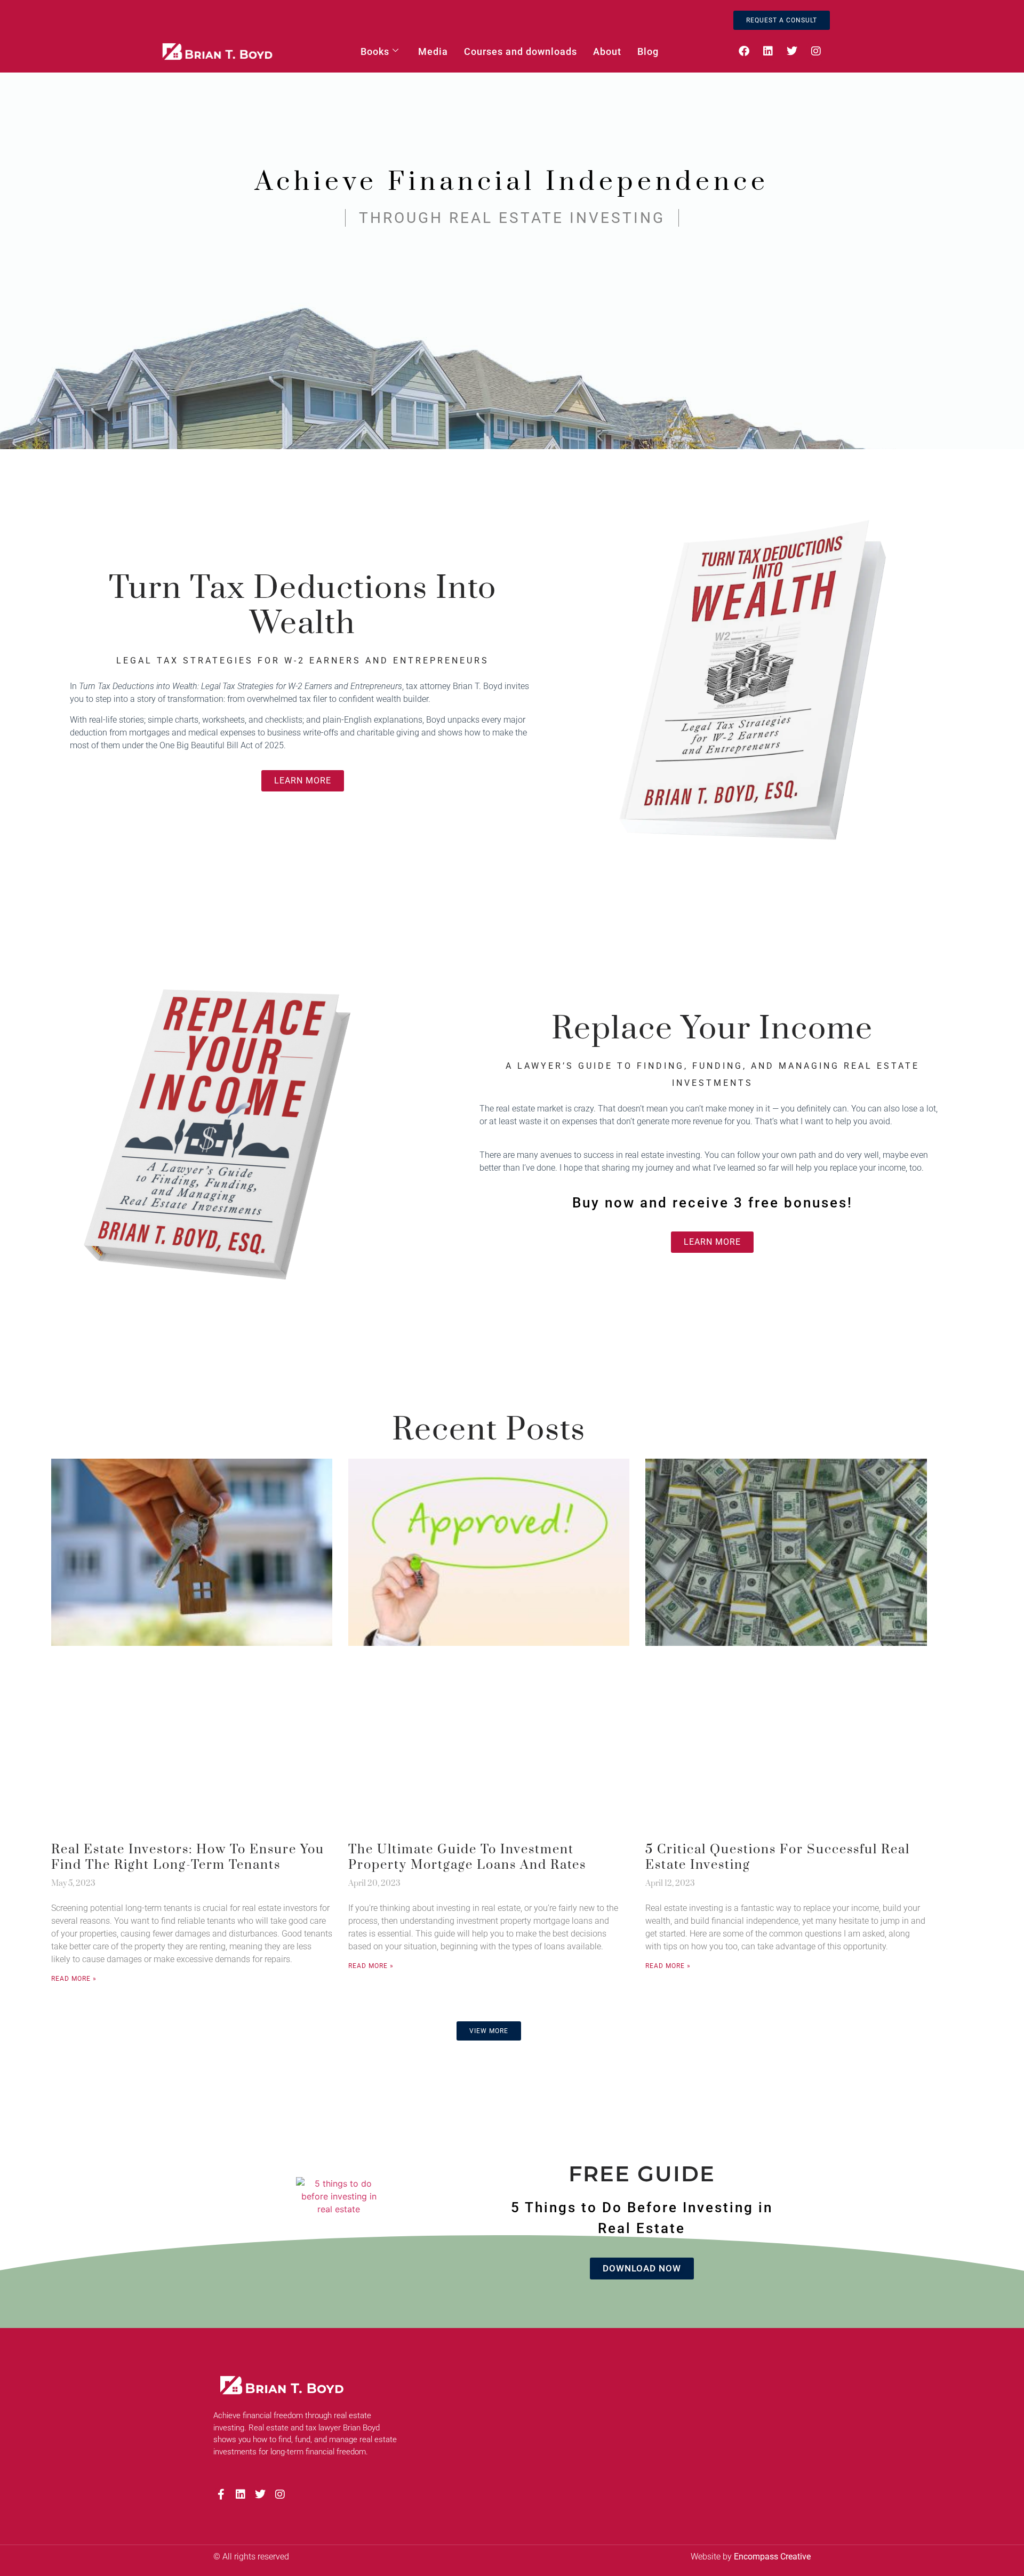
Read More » (74, 1979)
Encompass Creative (772, 2557)
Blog (648, 51)
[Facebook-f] (221, 2494)
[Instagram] (816, 51)
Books (375, 51)
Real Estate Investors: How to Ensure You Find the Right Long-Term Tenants (188, 1857)
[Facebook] (744, 51)
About (607, 51)
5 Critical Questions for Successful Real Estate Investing (778, 1857)
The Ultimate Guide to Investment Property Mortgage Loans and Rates (467, 1857)
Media (433, 51)
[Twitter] (792, 51)
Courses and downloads (521, 51)
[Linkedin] (768, 51)
